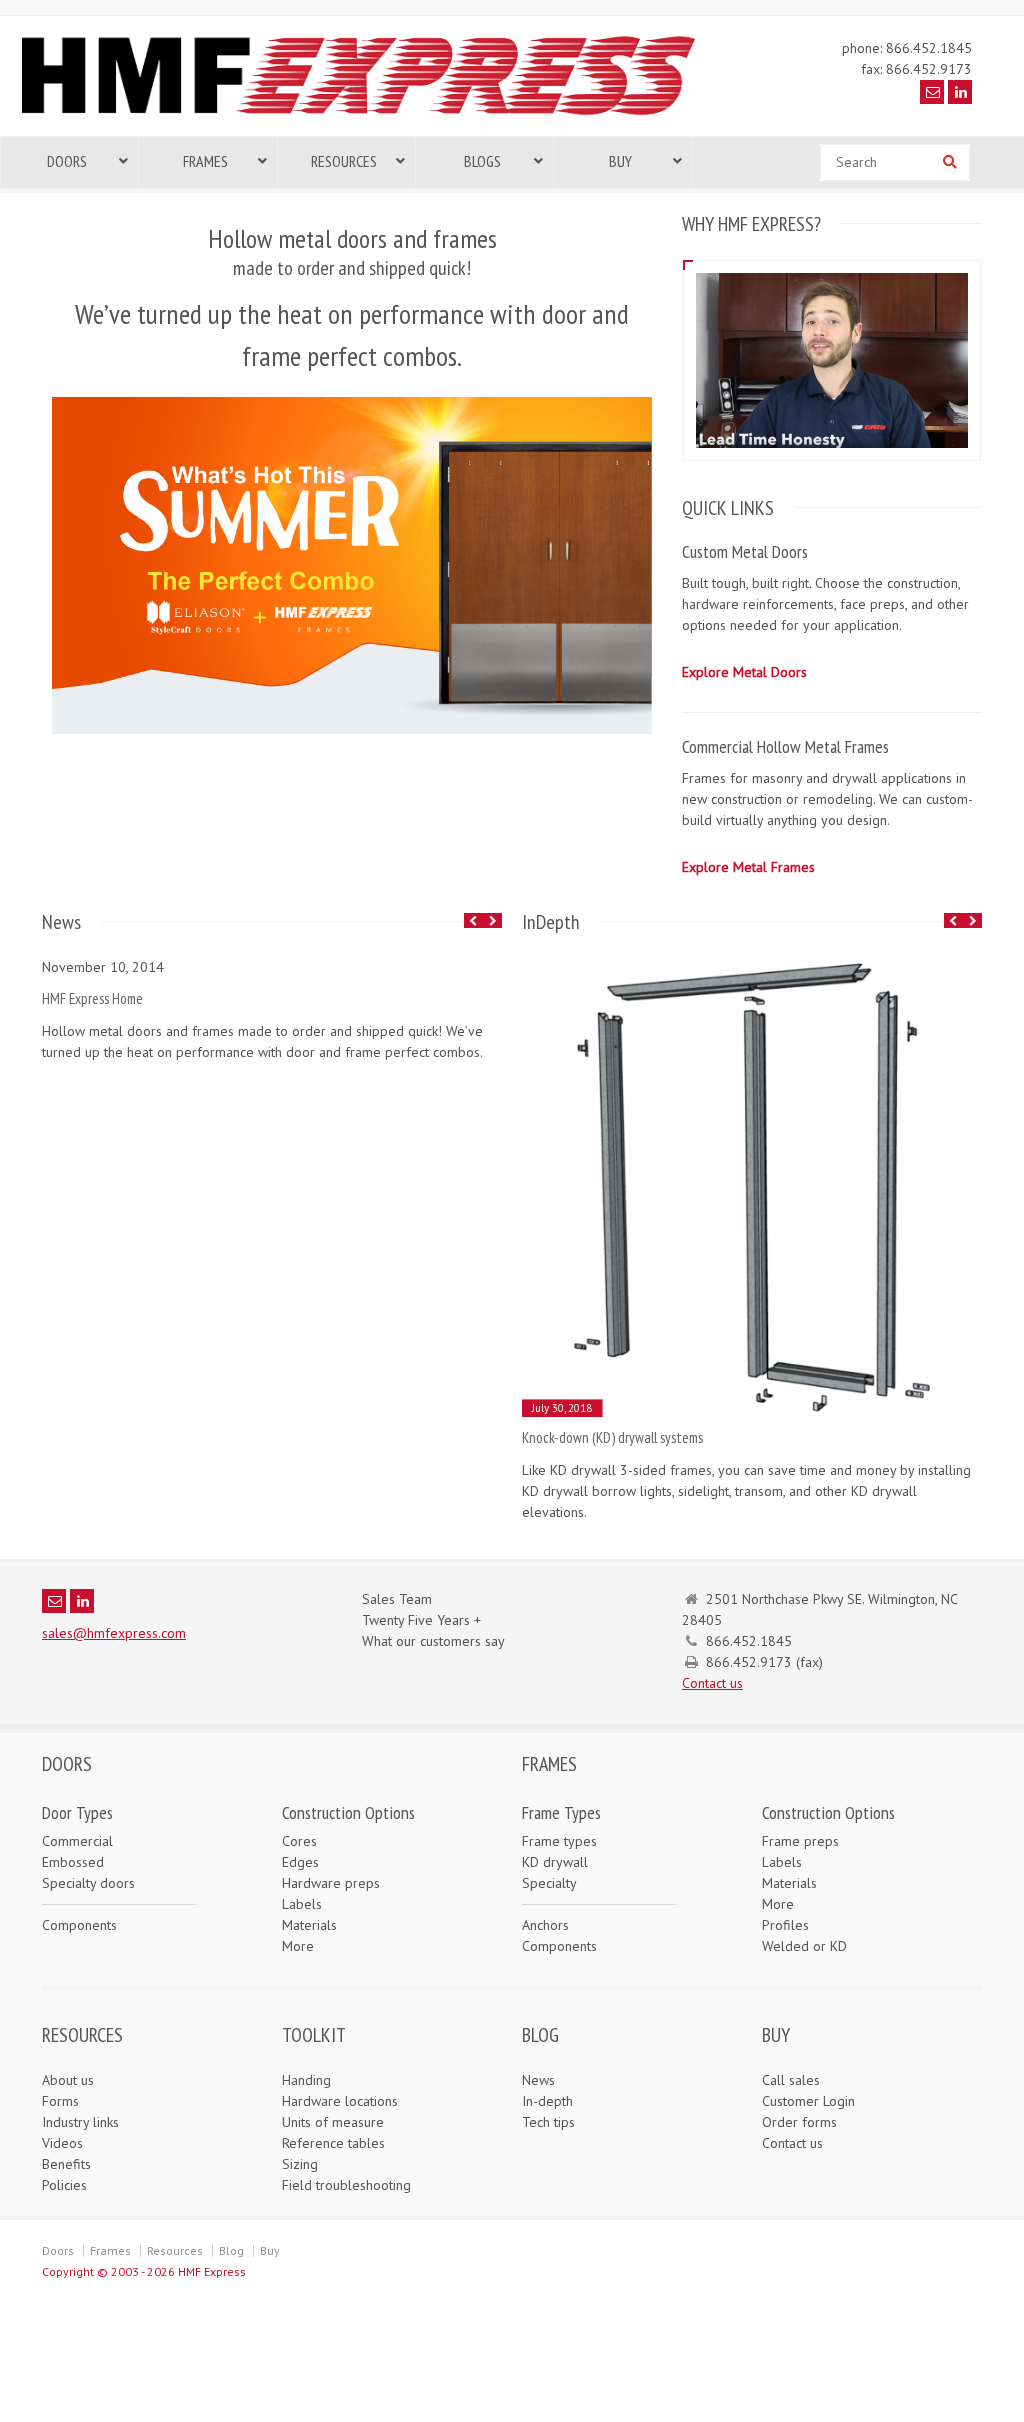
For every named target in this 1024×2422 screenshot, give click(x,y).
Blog (231, 2250)
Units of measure (333, 2122)
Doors (58, 2250)
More (298, 1946)
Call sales (791, 2080)
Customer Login (808, 2101)
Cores (299, 1841)
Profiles (785, 1925)
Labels (302, 1904)
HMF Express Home (92, 998)
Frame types (559, 1841)
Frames (110, 2250)
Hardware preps (331, 1883)
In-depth (547, 2101)
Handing (306, 2080)
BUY (776, 2035)
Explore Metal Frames (748, 867)
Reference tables (333, 2143)
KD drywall (555, 1862)
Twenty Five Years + (421, 1620)
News (538, 2080)
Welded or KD (804, 1946)
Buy (270, 2250)
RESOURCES (82, 2035)
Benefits (66, 2164)
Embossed (73, 1862)
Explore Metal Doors (744, 672)
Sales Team (397, 1599)
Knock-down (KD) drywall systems (612, 1437)
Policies (64, 2185)
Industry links (80, 2122)
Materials (309, 1925)
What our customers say (433, 1641)
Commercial (77, 1841)
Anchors (545, 1925)
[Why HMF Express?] (832, 272)
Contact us (712, 1683)
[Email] (932, 92)
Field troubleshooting (346, 2185)
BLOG (540, 2035)
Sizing (300, 2164)
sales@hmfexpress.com (114, 1633)
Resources (175, 2250)
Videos (62, 2143)
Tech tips (548, 2122)
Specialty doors (88, 1883)
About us (68, 2080)
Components (79, 1925)
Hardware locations (340, 2101)
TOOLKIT (314, 2035)
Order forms (799, 2122)
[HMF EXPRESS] (372, 115)
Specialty (549, 1883)
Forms (60, 2101)
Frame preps (800, 1841)
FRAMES (549, 1764)
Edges (300, 1862)
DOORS (67, 1764)
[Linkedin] (960, 92)
